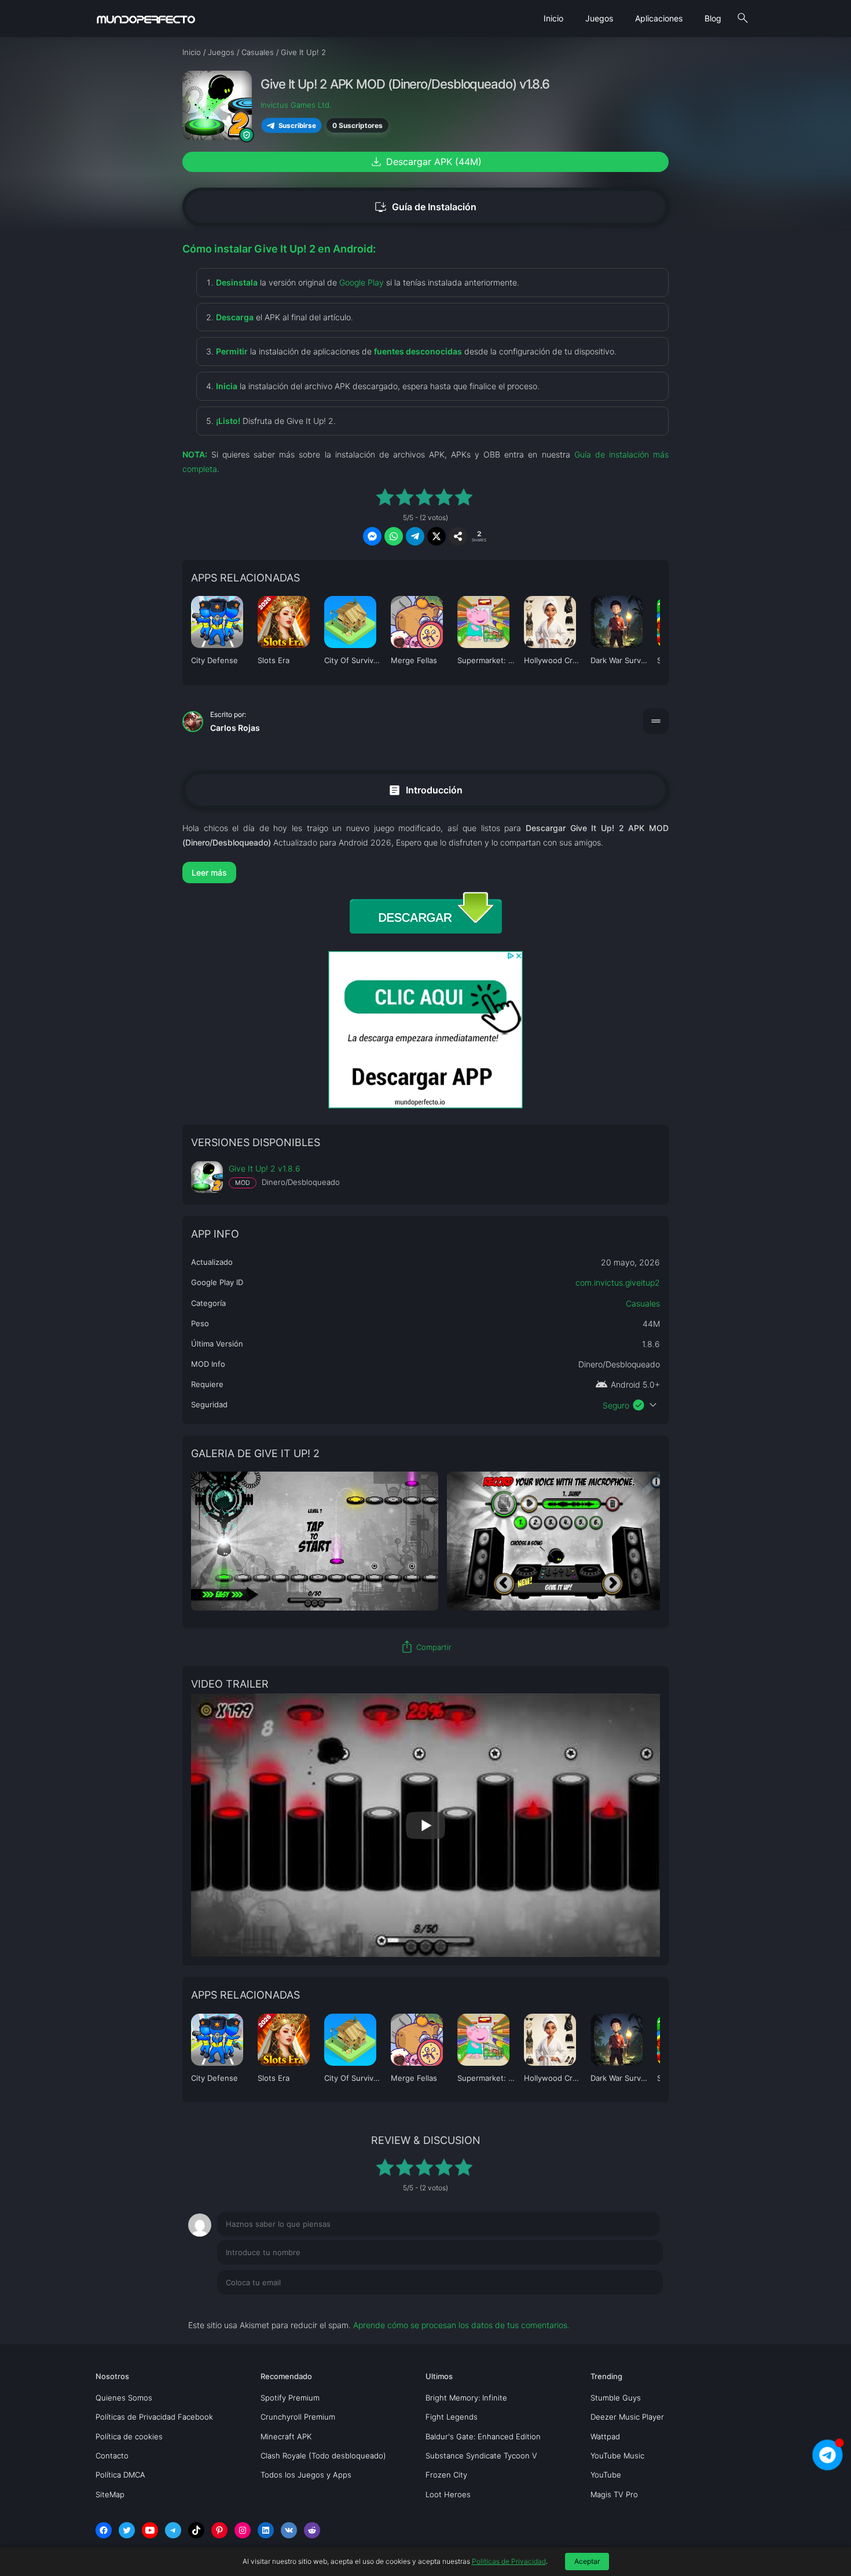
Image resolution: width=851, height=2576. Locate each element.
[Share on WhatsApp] (394, 536)
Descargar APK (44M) (425, 162)
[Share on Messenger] (372, 536)
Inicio (553, 18)
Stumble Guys (616, 2398)
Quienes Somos (124, 2398)
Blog (713, 18)
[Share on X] (436, 536)
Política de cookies (129, 2436)
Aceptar (587, 2561)
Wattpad (605, 2436)
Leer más (209, 872)
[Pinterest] (219, 2530)
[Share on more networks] (458, 536)
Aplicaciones (659, 18)
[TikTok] (196, 2530)
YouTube (606, 2475)
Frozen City (446, 2475)
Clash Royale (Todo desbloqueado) (323, 2456)
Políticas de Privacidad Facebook (154, 2417)
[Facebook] (104, 2530)
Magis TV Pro (614, 2494)
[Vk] (289, 2530)
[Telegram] (173, 2530)
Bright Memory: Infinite (466, 2398)
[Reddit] (312, 2530)
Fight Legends (452, 2417)
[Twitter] (127, 2530)
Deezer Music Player (627, 2417)
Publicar (634, 2306)
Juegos (599, 18)
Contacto (112, 2456)
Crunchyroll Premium (298, 2417)
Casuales (643, 1303)
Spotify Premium (290, 2398)
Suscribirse (297, 125)
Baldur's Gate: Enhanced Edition (483, 2436)
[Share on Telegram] (415, 536)
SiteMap (110, 2494)
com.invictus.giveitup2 (618, 1282)
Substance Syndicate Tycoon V (481, 2456)
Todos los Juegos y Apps (306, 2475)
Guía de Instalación (425, 207)
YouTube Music (617, 2456)
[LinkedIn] (266, 2530)
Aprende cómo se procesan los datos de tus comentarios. (461, 2325)
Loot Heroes (448, 2494)
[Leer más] (425, 872)
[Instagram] (243, 2530)
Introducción (425, 790)
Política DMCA (120, 2475)
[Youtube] (150, 2530)
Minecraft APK (286, 2436)
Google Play (362, 282)
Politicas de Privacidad (509, 2561)
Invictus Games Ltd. (296, 105)
